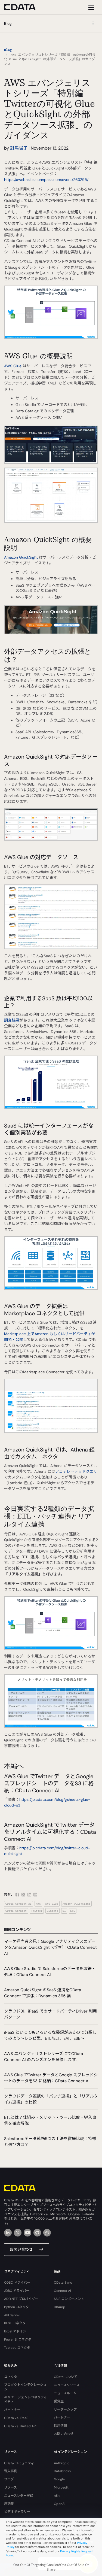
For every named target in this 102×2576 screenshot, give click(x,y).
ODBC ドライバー (17, 2283)
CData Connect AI (18, 1904)
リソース (10, 2487)
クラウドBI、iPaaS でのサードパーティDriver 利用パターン (50, 2014)
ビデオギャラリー (17, 2512)
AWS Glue (13, 366)
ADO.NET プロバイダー (21, 2299)
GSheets (52, 1911)
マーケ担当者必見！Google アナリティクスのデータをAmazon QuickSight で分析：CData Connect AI (50, 1947)
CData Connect (16, 1911)
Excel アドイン (15, 2331)
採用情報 (60, 2426)
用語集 (9, 2504)
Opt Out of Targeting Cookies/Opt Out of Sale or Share (51, 2567)
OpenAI (60, 2504)
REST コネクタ (15, 2323)
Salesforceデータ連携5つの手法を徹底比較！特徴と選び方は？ (50, 2142)
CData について (66, 2377)
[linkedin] (8, 2233)
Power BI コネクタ (18, 2339)
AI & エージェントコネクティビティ (25, 2400)
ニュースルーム (65, 2393)
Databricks (62, 2471)
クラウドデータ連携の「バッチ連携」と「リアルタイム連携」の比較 (51, 2099)
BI (64, 1911)
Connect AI (62, 2291)
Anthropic (62, 2463)
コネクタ (11, 2377)
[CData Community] (47, 2233)
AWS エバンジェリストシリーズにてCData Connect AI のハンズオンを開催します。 (44, 2057)
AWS (38, 1904)
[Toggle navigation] (90, 7)
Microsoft (61, 2487)
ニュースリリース (67, 2385)
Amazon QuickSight (21, 557)
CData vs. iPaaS (16, 2418)
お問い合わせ (21, 2249)
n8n (57, 2496)
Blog (8, 50)
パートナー (12, 2410)
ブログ (9, 2479)
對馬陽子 (19, 148)
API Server (12, 2315)
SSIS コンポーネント (69, 2299)
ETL (73, 1911)
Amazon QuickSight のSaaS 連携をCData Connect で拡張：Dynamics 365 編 (43, 1993)
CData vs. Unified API (20, 2426)
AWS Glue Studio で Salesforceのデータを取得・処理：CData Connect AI (50, 1972)
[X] (18, 2233)
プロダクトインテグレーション (25, 2387)
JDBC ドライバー (17, 2291)
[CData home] (24, 7)
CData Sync (63, 2283)
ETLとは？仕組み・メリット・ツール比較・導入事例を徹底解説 (50, 2120)
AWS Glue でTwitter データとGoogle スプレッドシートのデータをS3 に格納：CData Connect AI (51, 2078)
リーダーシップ (65, 2410)
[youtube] (27, 2233)
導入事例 (11, 2471)
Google (59, 2479)
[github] (37, 2233)
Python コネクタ (16, 2307)
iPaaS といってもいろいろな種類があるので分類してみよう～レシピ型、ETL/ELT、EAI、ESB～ (50, 2035)
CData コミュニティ (19, 2463)
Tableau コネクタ (17, 2348)
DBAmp (60, 2307)
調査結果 (12, 1020)
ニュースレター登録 (19, 2496)
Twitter (37, 1911)
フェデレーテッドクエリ (76, 1471)
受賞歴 (59, 2401)
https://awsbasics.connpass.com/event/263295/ (46, 180)
